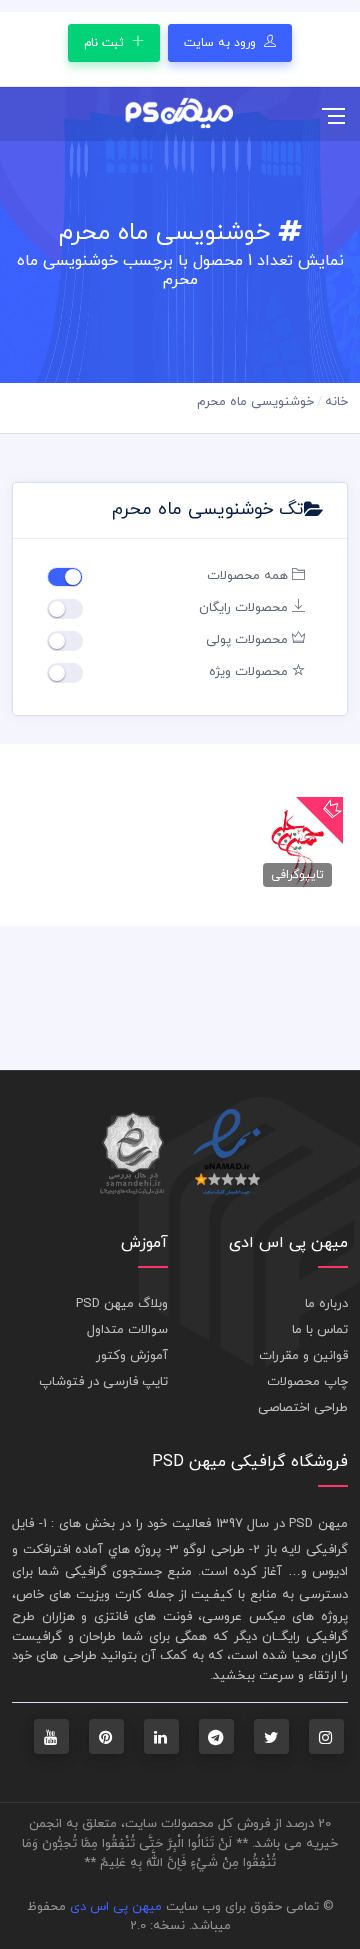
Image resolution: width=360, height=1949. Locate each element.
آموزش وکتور (132, 1356)
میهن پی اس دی (116, 1907)
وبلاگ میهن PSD (122, 1304)
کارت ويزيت (109, 1595)
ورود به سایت (222, 43)
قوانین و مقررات (303, 1356)
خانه (336, 402)
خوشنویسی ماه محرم (255, 402)
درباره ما (326, 1304)
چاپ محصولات (307, 1382)
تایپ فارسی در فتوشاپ (103, 1382)
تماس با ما (320, 1330)
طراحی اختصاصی (303, 1408)
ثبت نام (106, 43)
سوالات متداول (127, 1330)
